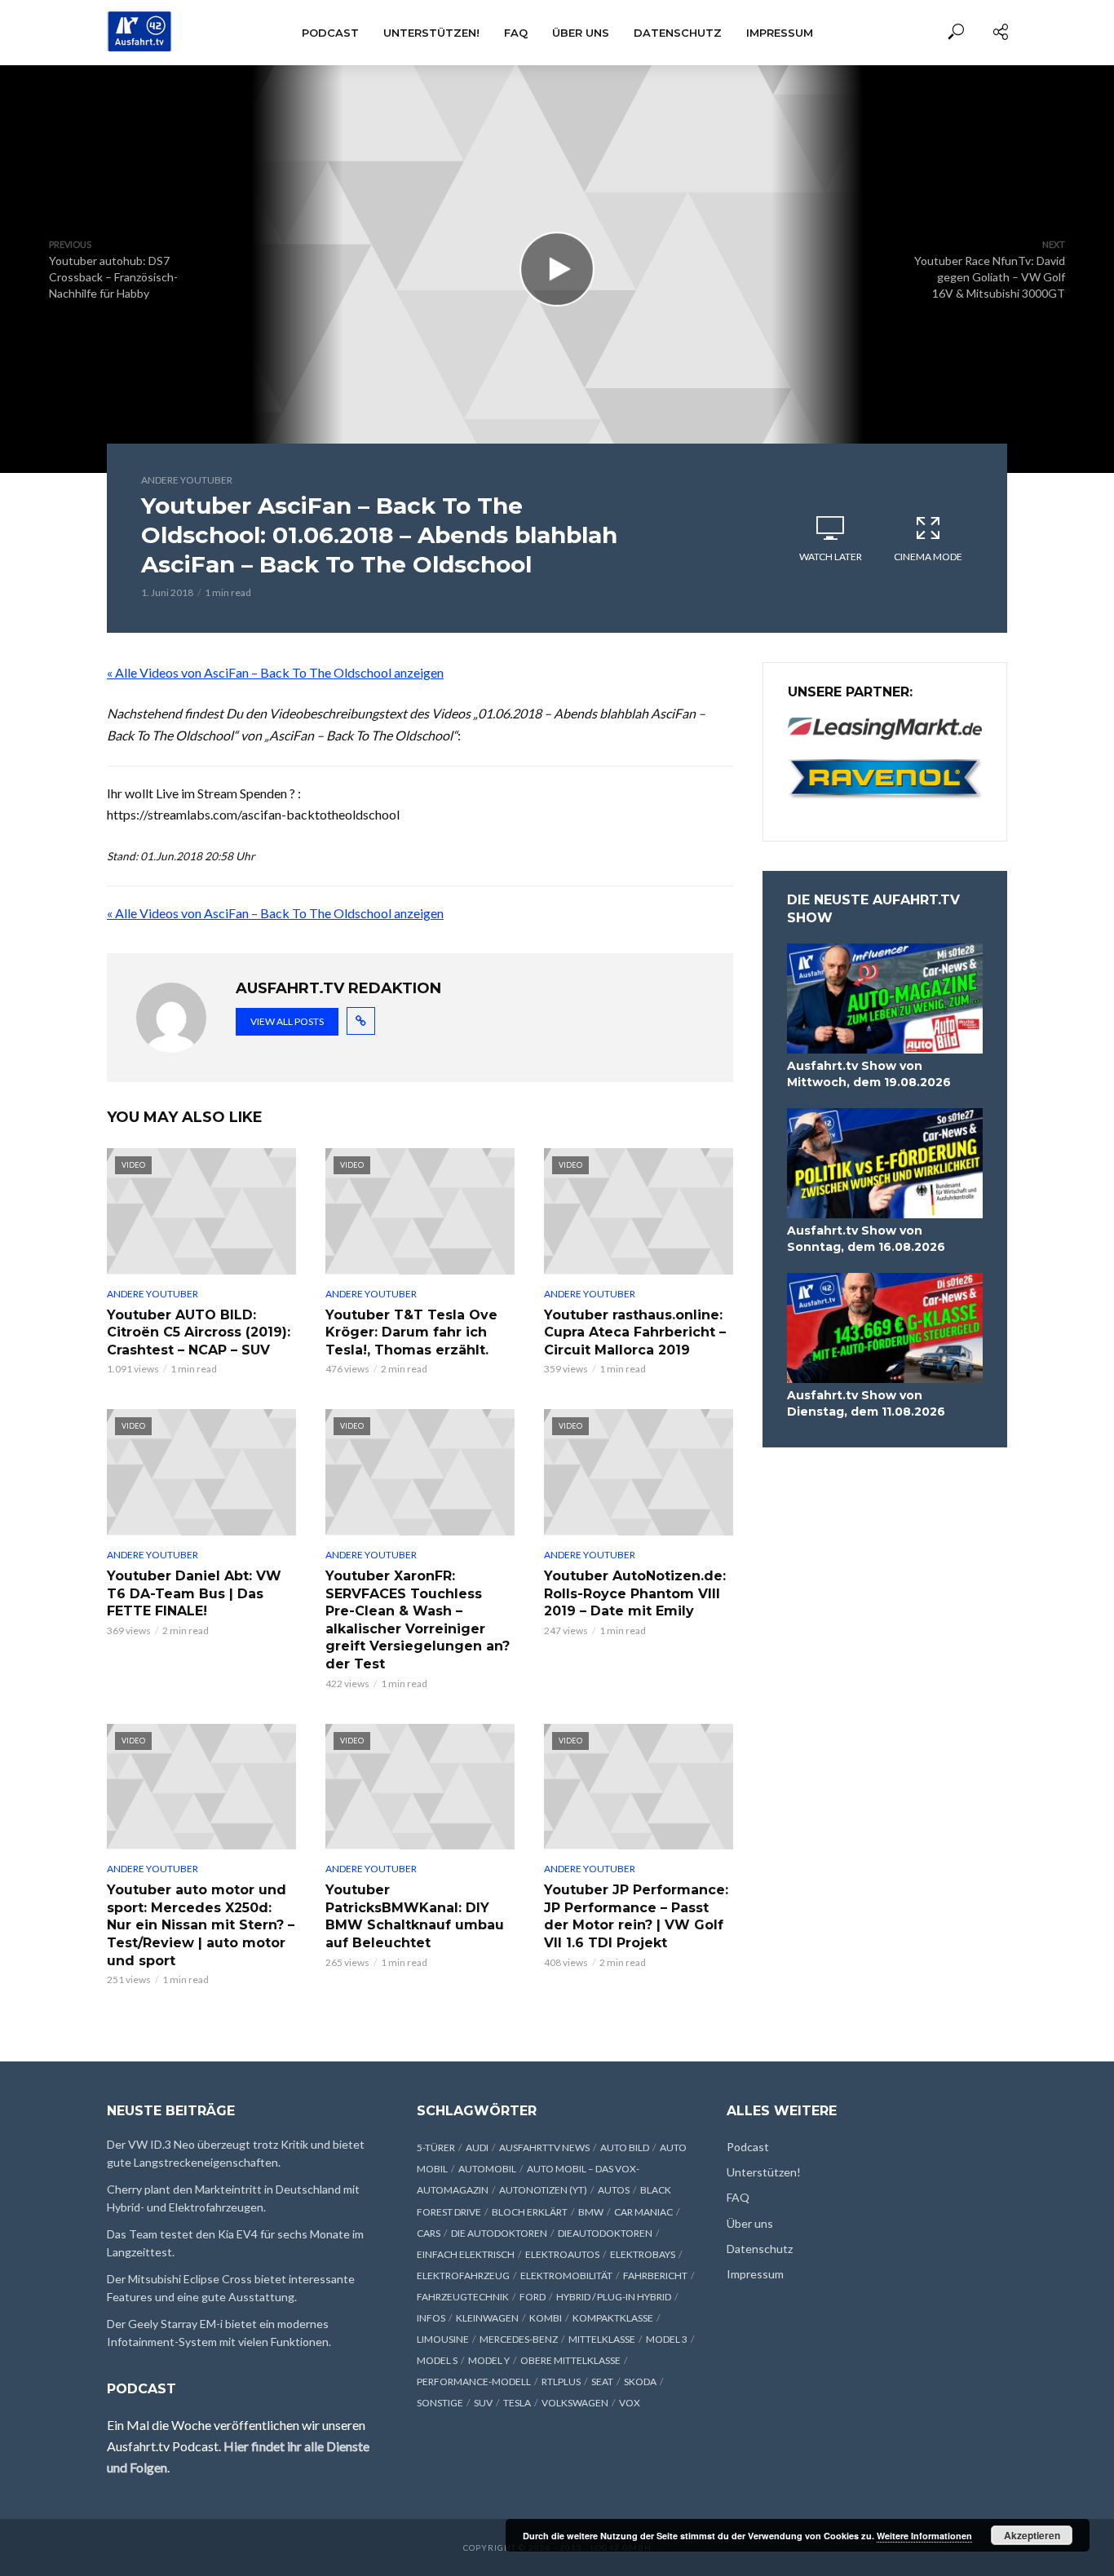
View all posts (287, 1021)
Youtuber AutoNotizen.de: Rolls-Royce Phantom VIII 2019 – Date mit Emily (635, 1593)
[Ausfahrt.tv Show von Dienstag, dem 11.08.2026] (885, 1328)
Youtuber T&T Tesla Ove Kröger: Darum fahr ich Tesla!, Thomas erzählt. (411, 1332)
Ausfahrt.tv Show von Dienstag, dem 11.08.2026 (866, 1403)
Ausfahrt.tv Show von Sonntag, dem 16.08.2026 (866, 1239)
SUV (483, 2403)
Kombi (546, 2318)
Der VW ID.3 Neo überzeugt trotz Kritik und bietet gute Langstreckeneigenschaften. (236, 2153)
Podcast (330, 33)
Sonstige (440, 2403)
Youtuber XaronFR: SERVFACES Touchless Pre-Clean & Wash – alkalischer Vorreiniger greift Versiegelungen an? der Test (418, 1620)
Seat (602, 2382)
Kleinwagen (487, 2318)
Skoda (640, 2382)
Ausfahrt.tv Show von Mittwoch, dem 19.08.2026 (869, 1074)
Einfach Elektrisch (466, 2254)
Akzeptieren (1032, 2535)
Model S (437, 2360)
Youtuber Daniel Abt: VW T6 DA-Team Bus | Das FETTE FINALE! (194, 1593)
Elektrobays (643, 2254)
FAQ (516, 33)
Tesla (517, 2403)
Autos (614, 2190)
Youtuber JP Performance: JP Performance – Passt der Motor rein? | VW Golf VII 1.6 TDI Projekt (636, 1916)
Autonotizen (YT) (543, 2190)
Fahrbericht (655, 2276)
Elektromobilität (566, 2276)
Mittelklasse (602, 2339)
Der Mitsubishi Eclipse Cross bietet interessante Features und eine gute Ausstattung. (231, 2288)
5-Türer (436, 2147)
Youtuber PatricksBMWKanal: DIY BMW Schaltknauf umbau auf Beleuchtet (415, 1916)
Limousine (443, 2339)
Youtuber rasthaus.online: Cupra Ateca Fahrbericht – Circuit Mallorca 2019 (635, 1332)
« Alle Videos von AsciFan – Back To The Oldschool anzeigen (275, 672)
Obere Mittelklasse (570, 2360)
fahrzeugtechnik (463, 2297)
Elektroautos (562, 2254)
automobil (487, 2169)
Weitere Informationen (924, 2536)
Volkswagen (575, 2403)
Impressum (780, 33)
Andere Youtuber (187, 480)
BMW (591, 2212)
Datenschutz (678, 33)
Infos (431, 2318)
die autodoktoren (499, 2233)
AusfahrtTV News (544, 2147)
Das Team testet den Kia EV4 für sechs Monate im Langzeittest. (235, 2243)
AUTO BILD (625, 2147)
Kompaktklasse (613, 2318)
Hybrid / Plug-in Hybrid (614, 2297)
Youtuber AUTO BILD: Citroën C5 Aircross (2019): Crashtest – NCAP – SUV (199, 1332)
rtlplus (561, 2382)
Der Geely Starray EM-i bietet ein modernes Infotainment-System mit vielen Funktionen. (219, 2333)
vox (630, 2403)
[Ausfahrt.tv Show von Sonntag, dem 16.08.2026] (885, 1163)
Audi (477, 2147)
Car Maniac (643, 2212)
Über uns (581, 33)
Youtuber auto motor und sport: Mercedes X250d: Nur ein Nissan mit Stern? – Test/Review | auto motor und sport (201, 1925)
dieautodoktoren (605, 2233)
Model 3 (667, 2339)
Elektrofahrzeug (463, 2276)
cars (429, 2233)
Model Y (489, 2360)
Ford (533, 2297)
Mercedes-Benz (519, 2339)
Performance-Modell (474, 2382)
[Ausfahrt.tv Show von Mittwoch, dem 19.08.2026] (885, 999)
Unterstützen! (431, 33)
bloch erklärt (530, 2212)
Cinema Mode (928, 557)
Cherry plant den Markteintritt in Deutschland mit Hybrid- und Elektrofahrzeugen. (233, 2198)
